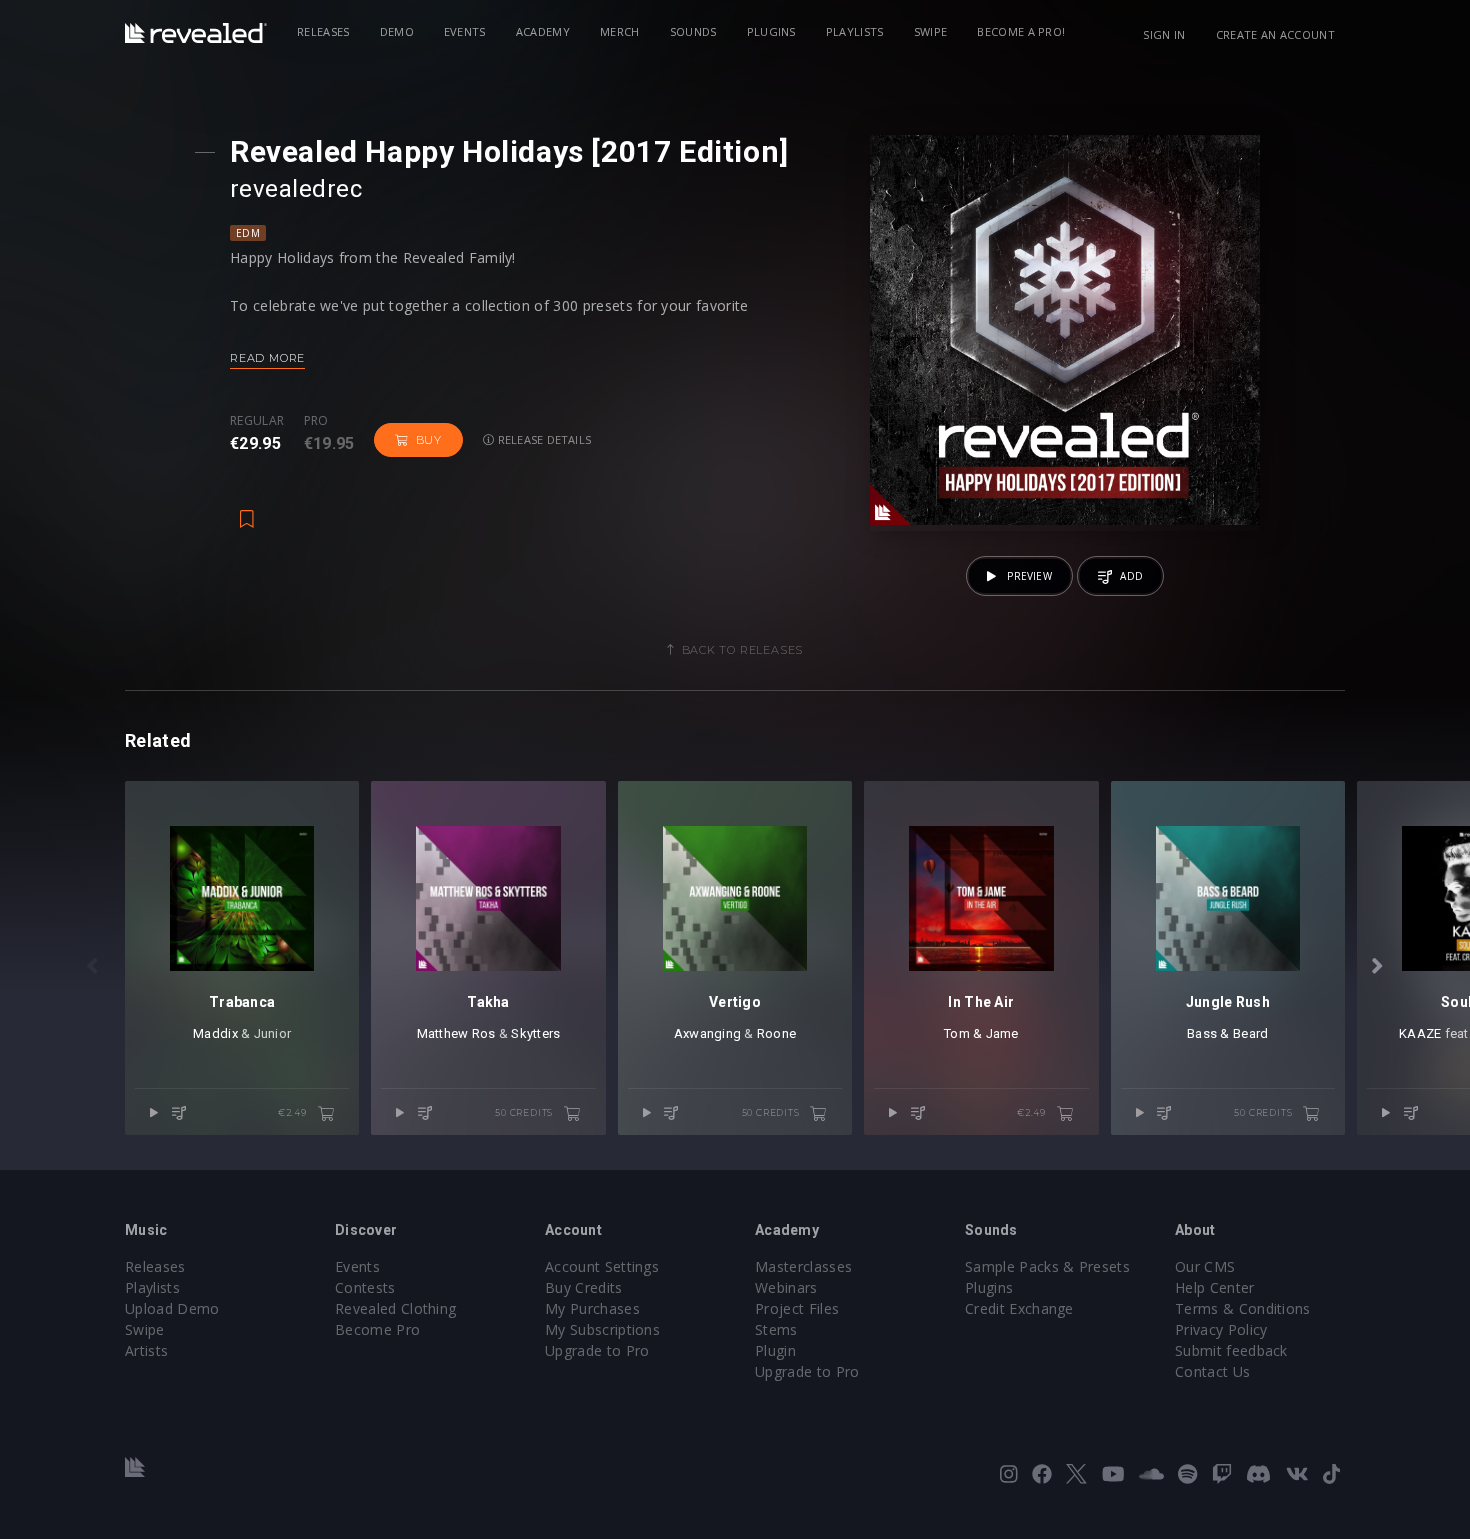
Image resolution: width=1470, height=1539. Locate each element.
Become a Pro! (1021, 31)
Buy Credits (584, 1287)
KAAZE (1420, 1033)
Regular (257, 421)
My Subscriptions (602, 1329)
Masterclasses (803, 1266)
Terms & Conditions (1243, 1308)
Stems (776, 1329)
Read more (267, 358)
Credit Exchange (1019, 1308)
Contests (365, 1287)
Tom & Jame (981, 1033)
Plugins (771, 31)
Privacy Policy (1221, 1329)
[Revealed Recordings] (196, 33)
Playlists (855, 31)
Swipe (931, 31)
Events (465, 31)
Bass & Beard (1227, 1033)
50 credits (525, 1112)
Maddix (215, 1033)
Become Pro (377, 1329)
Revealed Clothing (395, 1308)
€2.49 (294, 1112)
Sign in (1164, 34)
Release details (543, 439)
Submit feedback (1231, 1350)
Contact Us (1212, 1371)
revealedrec (296, 189)
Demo (397, 31)
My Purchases (592, 1308)
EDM (248, 233)
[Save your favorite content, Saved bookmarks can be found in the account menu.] (247, 509)
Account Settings (602, 1266)
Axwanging (707, 1033)
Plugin (775, 1350)
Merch (620, 31)
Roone (776, 1033)
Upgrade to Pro (597, 1350)
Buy (429, 440)
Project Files (797, 1308)
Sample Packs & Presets (1047, 1266)
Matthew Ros (456, 1033)
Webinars (786, 1287)
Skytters (535, 1033)
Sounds (693, 31)
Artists (146, 1350)
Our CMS (1205, 1266)
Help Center (1215, 1287)
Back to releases (743, 650)
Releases (323, 31)
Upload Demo (172, 1308)
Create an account (1275, 34)
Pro (316, 421)
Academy (543, 31)
